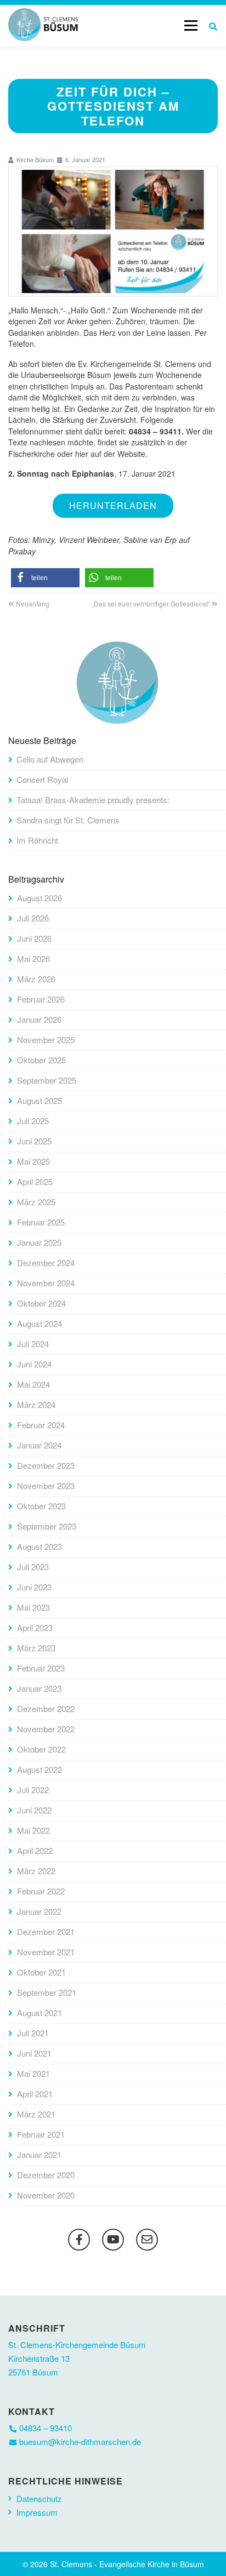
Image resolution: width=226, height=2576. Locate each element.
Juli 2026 (33, 918)
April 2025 (35, 1181)
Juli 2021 (33, 2033)
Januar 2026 (39, 1019)
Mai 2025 (33, 1161)
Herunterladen (113, 505)
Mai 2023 (33, 1607)
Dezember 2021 (46, 1931)
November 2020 (46, 2195)
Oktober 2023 (41, 1506)
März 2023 (36, 1648)
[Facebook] (79, 2240)
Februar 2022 (41, 1891)
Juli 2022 (33, 1790)
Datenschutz (39, 2498)
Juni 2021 (34, 2053)
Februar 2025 (41, 1222)
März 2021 (36, 2114)
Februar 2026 (41, 999)
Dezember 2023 (46, 1465)
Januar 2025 (39, 1242)
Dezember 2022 (46, 1708)
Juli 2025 (33, 1121)
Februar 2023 (41, 1668)
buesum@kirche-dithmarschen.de (80, 2442)
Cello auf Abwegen (50, 759)
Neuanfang (33, 603)
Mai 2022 (33, 1830)
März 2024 (36, 1404)
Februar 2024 (41, 1425)
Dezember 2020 (46, 2175)
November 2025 (46, 1040)
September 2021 (47, 1992)
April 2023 (35, 1627)
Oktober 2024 (41, 1303)
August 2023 (39, 1546)
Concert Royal (42, 779)
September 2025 (47, 1080)
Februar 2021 (41, 2134)
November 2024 (46, 1283)
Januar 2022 (39, 1911)
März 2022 (36, 1871)
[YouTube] (113, 2240)
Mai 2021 (33, 2073)
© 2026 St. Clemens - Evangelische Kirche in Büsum (113, 2564)
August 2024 (39, 1323)
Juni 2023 (34, 1587)
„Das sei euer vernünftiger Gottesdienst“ (151, 603)
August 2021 (39, 2013)
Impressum (37, 2512)
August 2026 (39, 898)
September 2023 (47, 1526)
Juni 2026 (34, 938)
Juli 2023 (33, 1567)
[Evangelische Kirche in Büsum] (43, 25)
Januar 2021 (39, 2154)
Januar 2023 (39, 1688)
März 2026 (36, 979)
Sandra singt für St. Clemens (68, 820)
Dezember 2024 (46, 1263)
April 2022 (35, 1850)
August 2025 (39, 1100)
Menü (191, 25)
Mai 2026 (33, 958)
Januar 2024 (39, 1445)
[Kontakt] (147, 2240)
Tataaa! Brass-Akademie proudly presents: (93, 800)
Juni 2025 (34, 1141)
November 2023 (46, 1486)
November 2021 (46, 1952)
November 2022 (46, 1729)
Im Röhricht (37, 840)
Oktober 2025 (41, 1060)
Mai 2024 (33, 1384)
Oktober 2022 (41, 1749)
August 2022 (39, 1769)
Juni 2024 (34, 1364)
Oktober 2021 (41, 1972)
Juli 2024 (33, 1344)
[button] (45, 578)
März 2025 (36, 1202)
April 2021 (35, 2094)
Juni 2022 (34, 1810)
